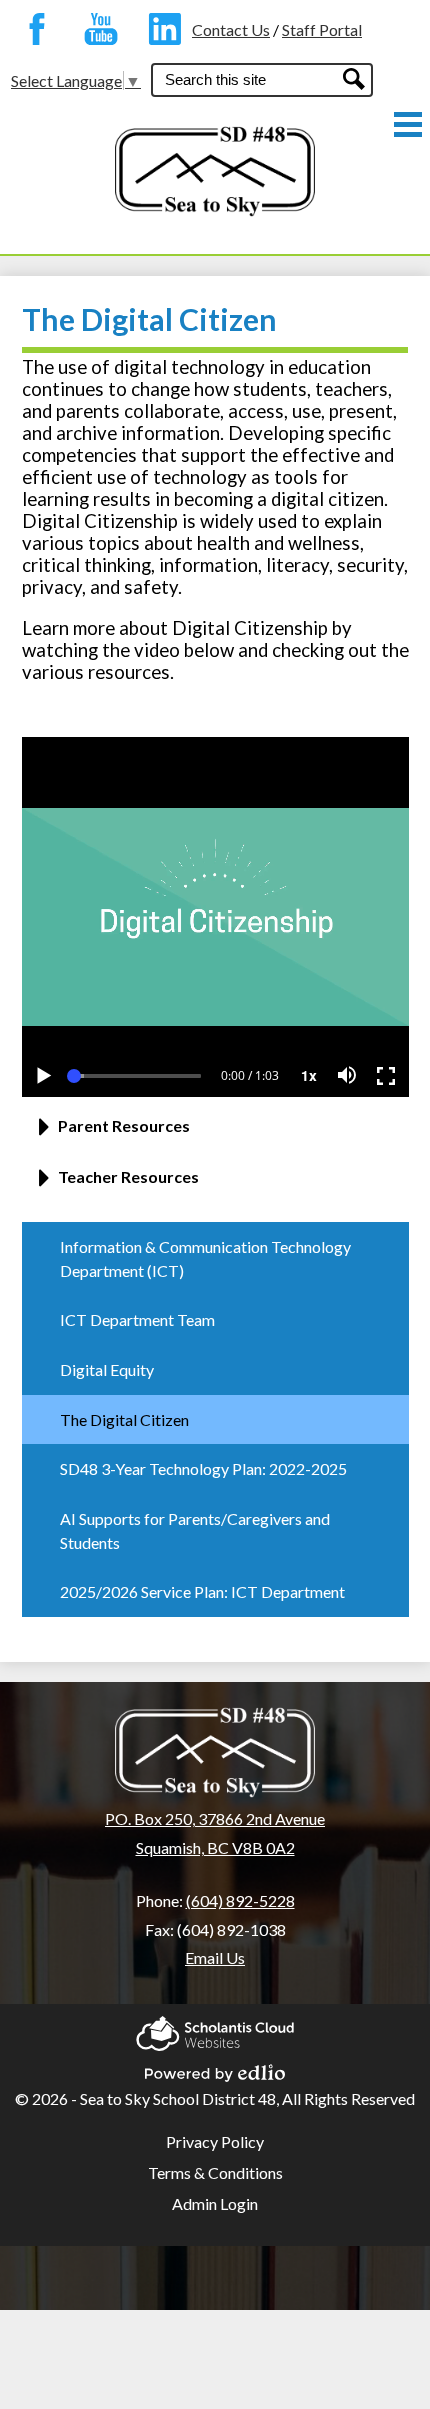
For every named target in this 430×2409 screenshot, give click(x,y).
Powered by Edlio (215, 2067)
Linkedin (160, 29)
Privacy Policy (215, 2141)
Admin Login (215, 2203)
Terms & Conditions (215, 2172)
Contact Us (231, 29)
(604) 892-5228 (240, 1900)
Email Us (215, 1957)
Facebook (32, 29)
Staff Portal (322, 29)
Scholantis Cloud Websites (215, 2027)
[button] (215, 1133)
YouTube (96, 29)
